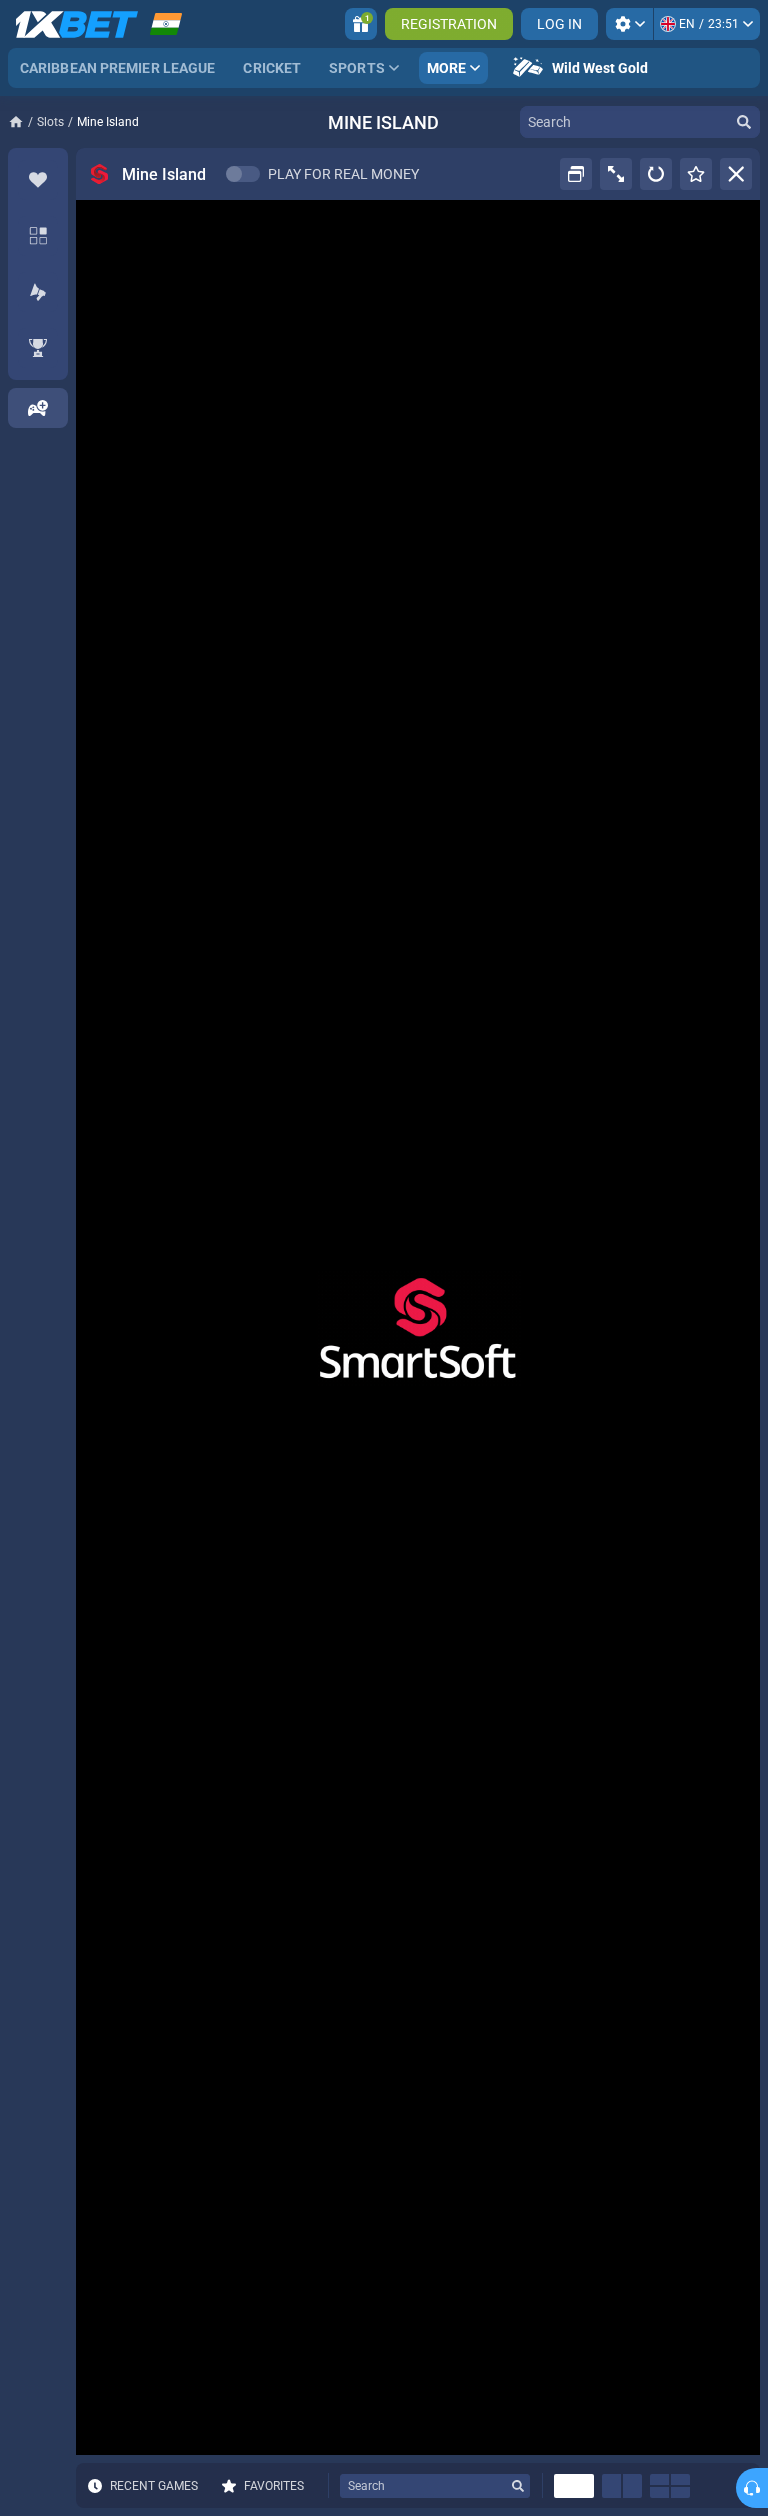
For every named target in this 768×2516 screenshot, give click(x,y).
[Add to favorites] (696, 174)
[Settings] (629, 24)
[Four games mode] (670, 2486)
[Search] (744, 122)
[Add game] (38, 408)
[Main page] (22, 122)
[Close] (736, 174)
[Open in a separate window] (576, 174)
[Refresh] (656, 174)
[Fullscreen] (616, 174)
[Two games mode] (622, 2486)
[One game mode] (574, 2486)
